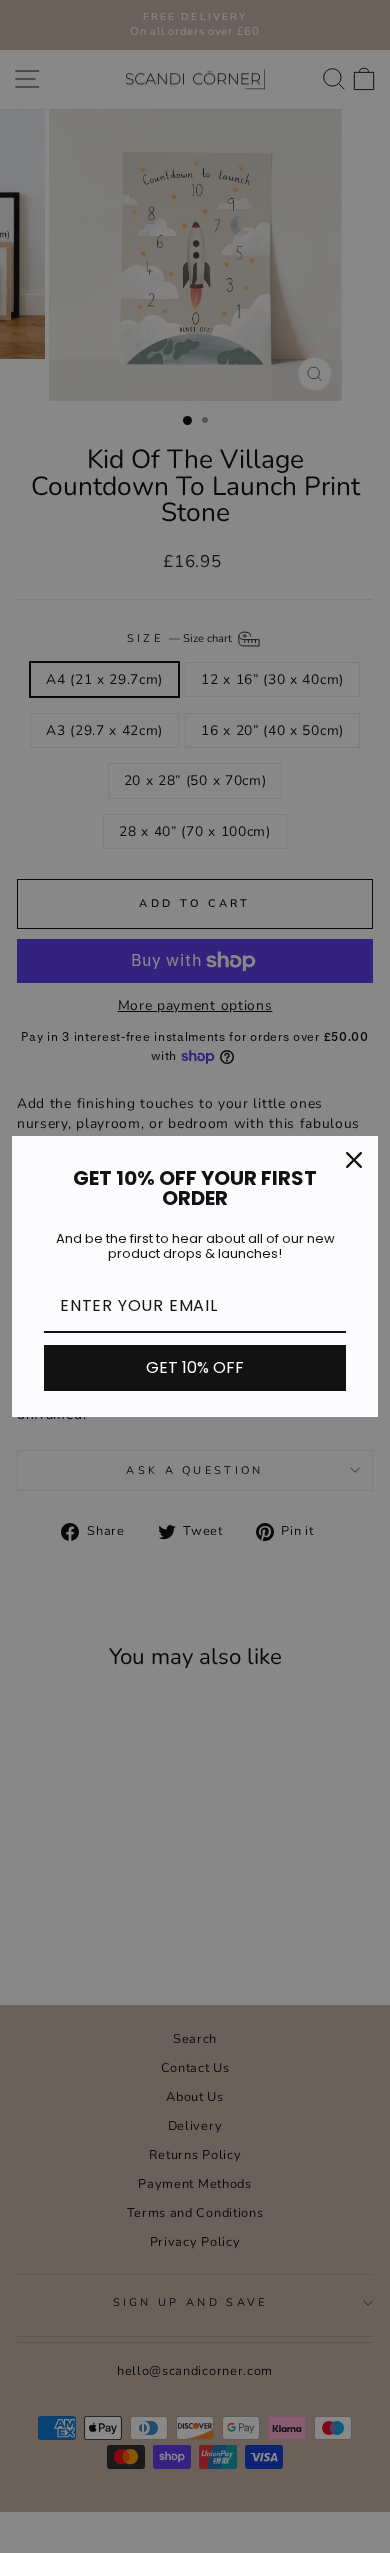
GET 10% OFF (195, 1367)
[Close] (354, 1160)
